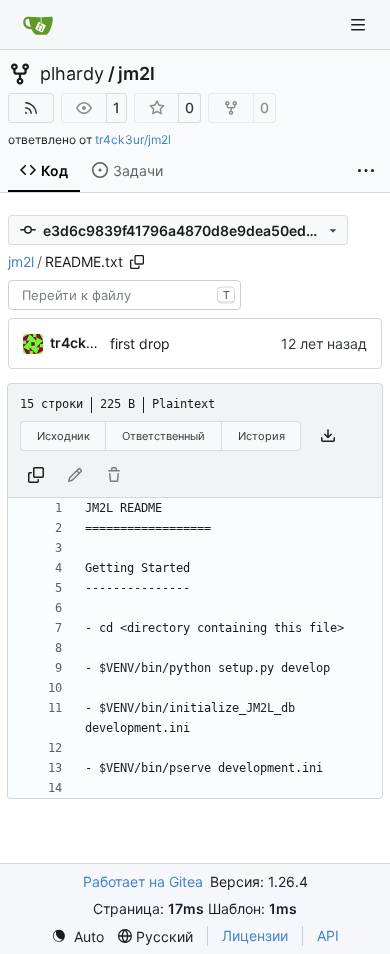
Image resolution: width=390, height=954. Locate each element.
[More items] (366, 171)
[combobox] (124, 295)
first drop (140, 343)
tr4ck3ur (80, 342)
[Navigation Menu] (360, 24)
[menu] (77, 936)
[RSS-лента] (31, 108)
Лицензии (255, 935)
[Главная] (38, 25)
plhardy (72, 74)
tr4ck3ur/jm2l (133, 139)
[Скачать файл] (328, 436)
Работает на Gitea (143, 881)
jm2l (136, 74)
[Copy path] (137, 262)
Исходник (63, 436)
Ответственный (163, 436)
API (328, 935)
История (261, 436)
